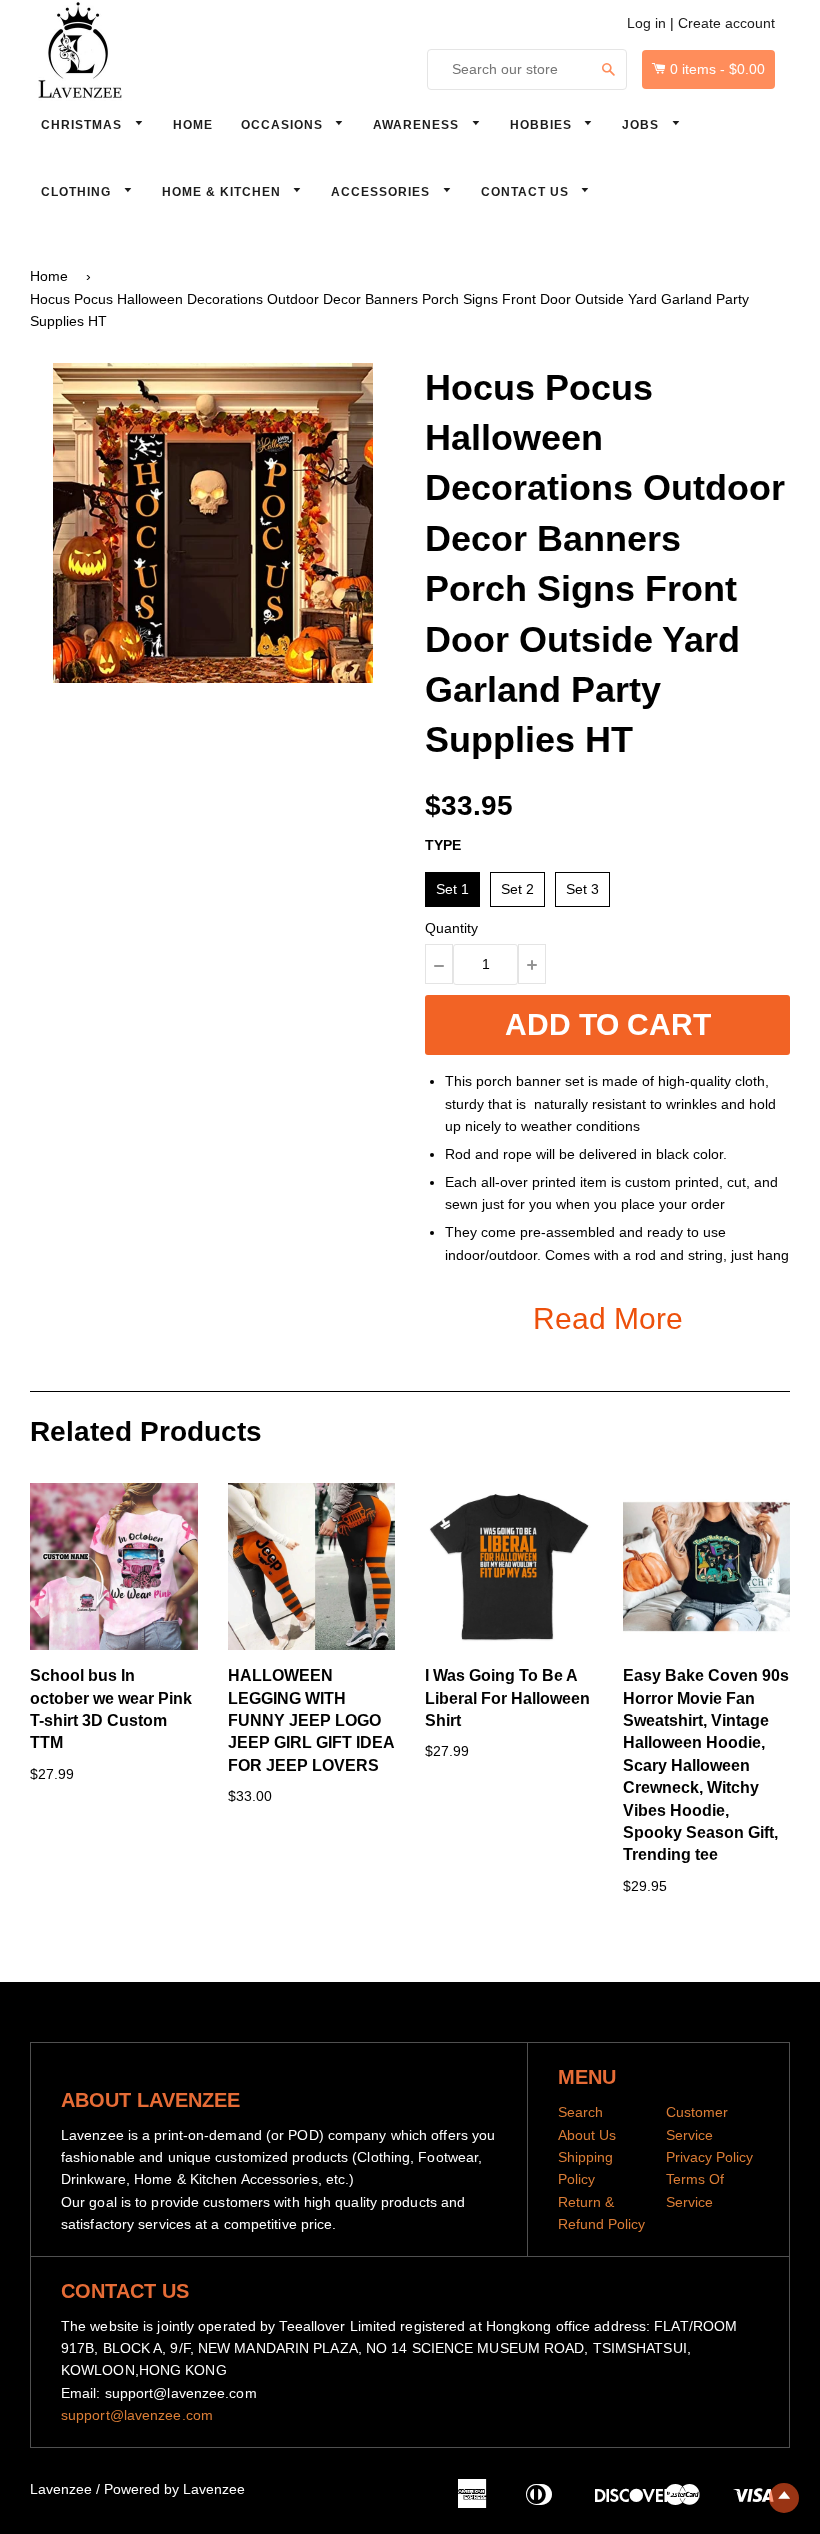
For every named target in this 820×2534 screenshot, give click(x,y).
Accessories (382, 192)
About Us (587, 2135)
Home (193, 125)
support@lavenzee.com (137, 2415)
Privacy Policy (709, 2157)
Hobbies (543, 125)
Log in (646, 23)
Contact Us (527, 192)
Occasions (284, 125)
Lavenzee (61, 2489)
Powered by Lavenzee (174, 2489)
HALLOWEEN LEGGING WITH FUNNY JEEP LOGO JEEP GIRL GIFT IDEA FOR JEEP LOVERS (311, 1720)
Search (580, 2112)
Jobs (642, 125)
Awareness (418, 125)
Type (443, 845)
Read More (608, 1318)
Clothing (78, 192)
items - (717, 69)
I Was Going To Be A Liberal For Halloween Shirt (507, 1698)
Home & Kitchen (223, 192)
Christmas (83, 125)
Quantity (451, 928)
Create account (726, 23)
